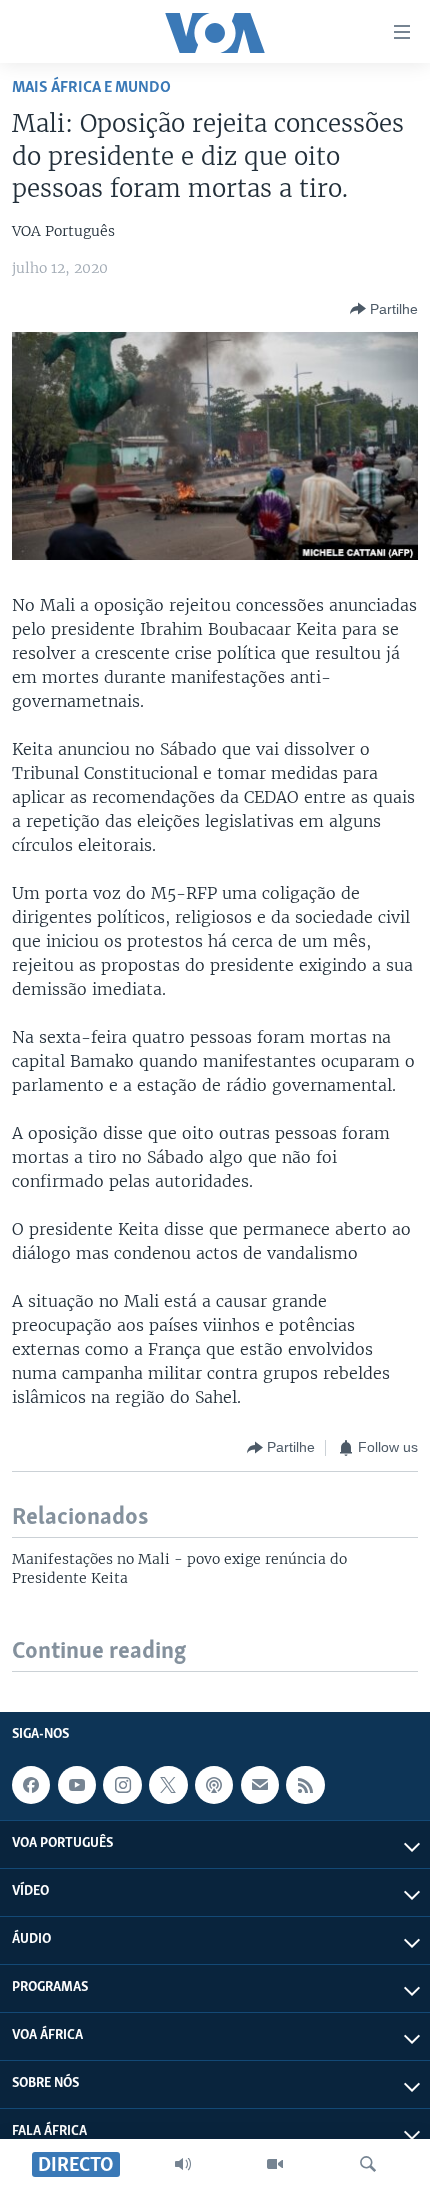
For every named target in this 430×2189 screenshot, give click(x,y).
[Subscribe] (260, 1785)
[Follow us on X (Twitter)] (168, 1785)
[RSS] (305, 1785)
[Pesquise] (368, 2164)
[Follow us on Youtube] (77, 1785)
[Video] (275, 2164)
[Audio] (183, 2164)
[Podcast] (214, 1785)
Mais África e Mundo (91, 87)
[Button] (384, 309)
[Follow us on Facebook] (31, 1785)
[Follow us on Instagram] (122, 1785)
